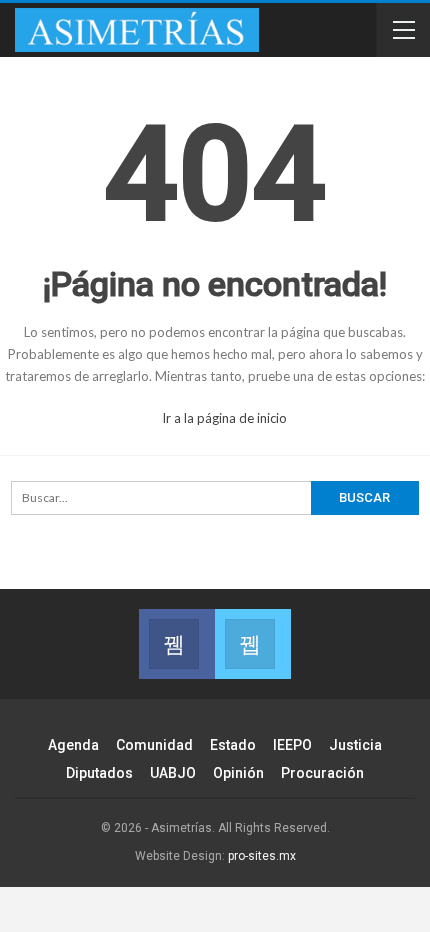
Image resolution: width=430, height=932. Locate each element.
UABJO (173, 773)
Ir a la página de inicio (223, 418)
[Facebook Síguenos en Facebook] (177, 644)
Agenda (73, 745)
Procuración (322, 773)
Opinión (238, 773)
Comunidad (154, 745)
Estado (233, 745)
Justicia (355, 745)
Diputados (99, 773)
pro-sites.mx (262, 856)
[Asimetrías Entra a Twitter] (253, 644)
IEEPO (292, 745)
